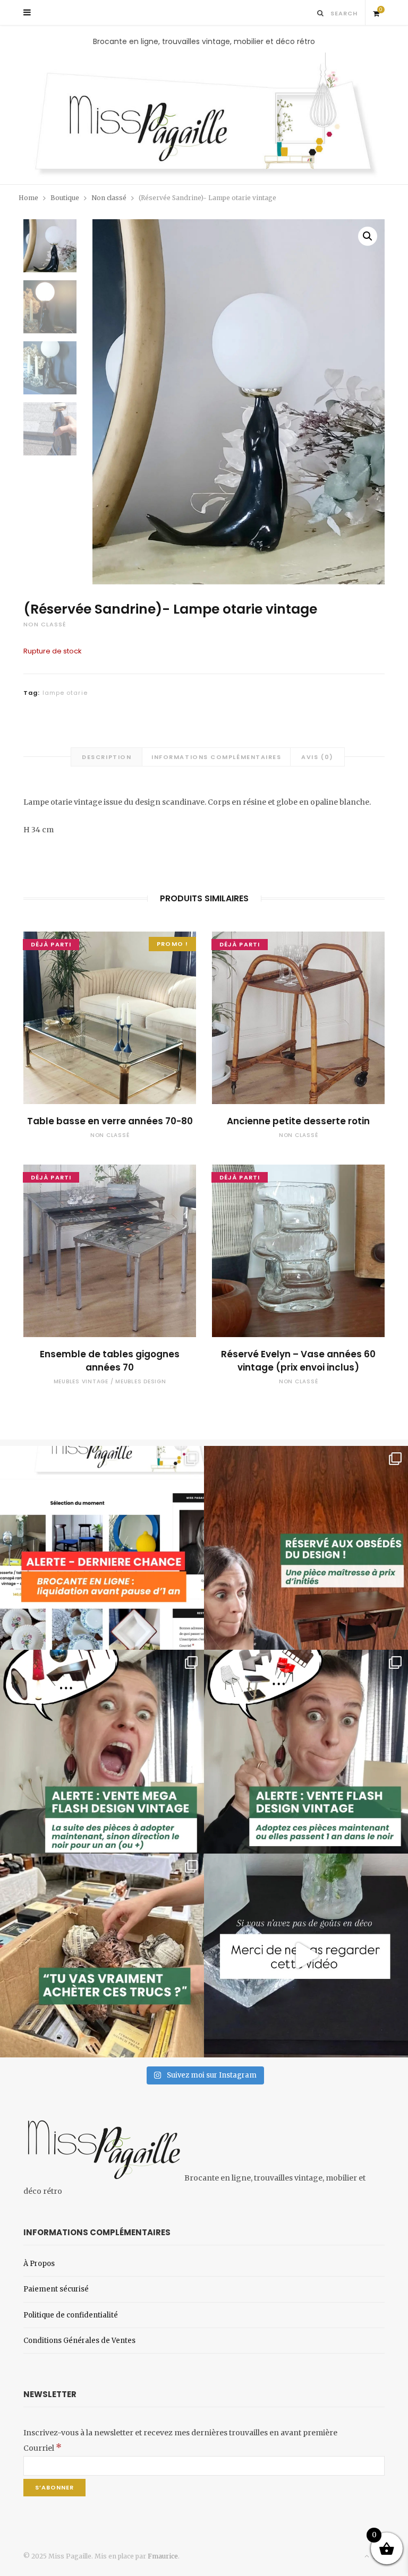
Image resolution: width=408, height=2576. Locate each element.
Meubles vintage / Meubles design (110, 1381)
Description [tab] (107, 757)
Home (28, 198)
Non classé (109, 198)
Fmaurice (163, 2556)
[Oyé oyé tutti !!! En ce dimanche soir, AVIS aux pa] (306, 1548)
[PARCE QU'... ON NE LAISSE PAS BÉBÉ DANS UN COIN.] (306, 1752)
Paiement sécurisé (56, 2289)
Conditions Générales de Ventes (79, 2341)
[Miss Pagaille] (204, 116)
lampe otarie (65, 693)
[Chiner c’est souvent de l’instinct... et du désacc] (102, 1955)
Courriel (42, 2448)
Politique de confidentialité (71, 2315)
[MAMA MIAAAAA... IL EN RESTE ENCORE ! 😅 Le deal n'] (102, 1752)
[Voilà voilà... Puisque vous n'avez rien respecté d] (306, 1955)
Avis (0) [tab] (317, 757)
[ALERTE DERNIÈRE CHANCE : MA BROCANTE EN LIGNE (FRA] (102, 1548)
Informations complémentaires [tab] (216, 757)
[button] (368, 236)
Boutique (65, 198)
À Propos (39, 2264)
